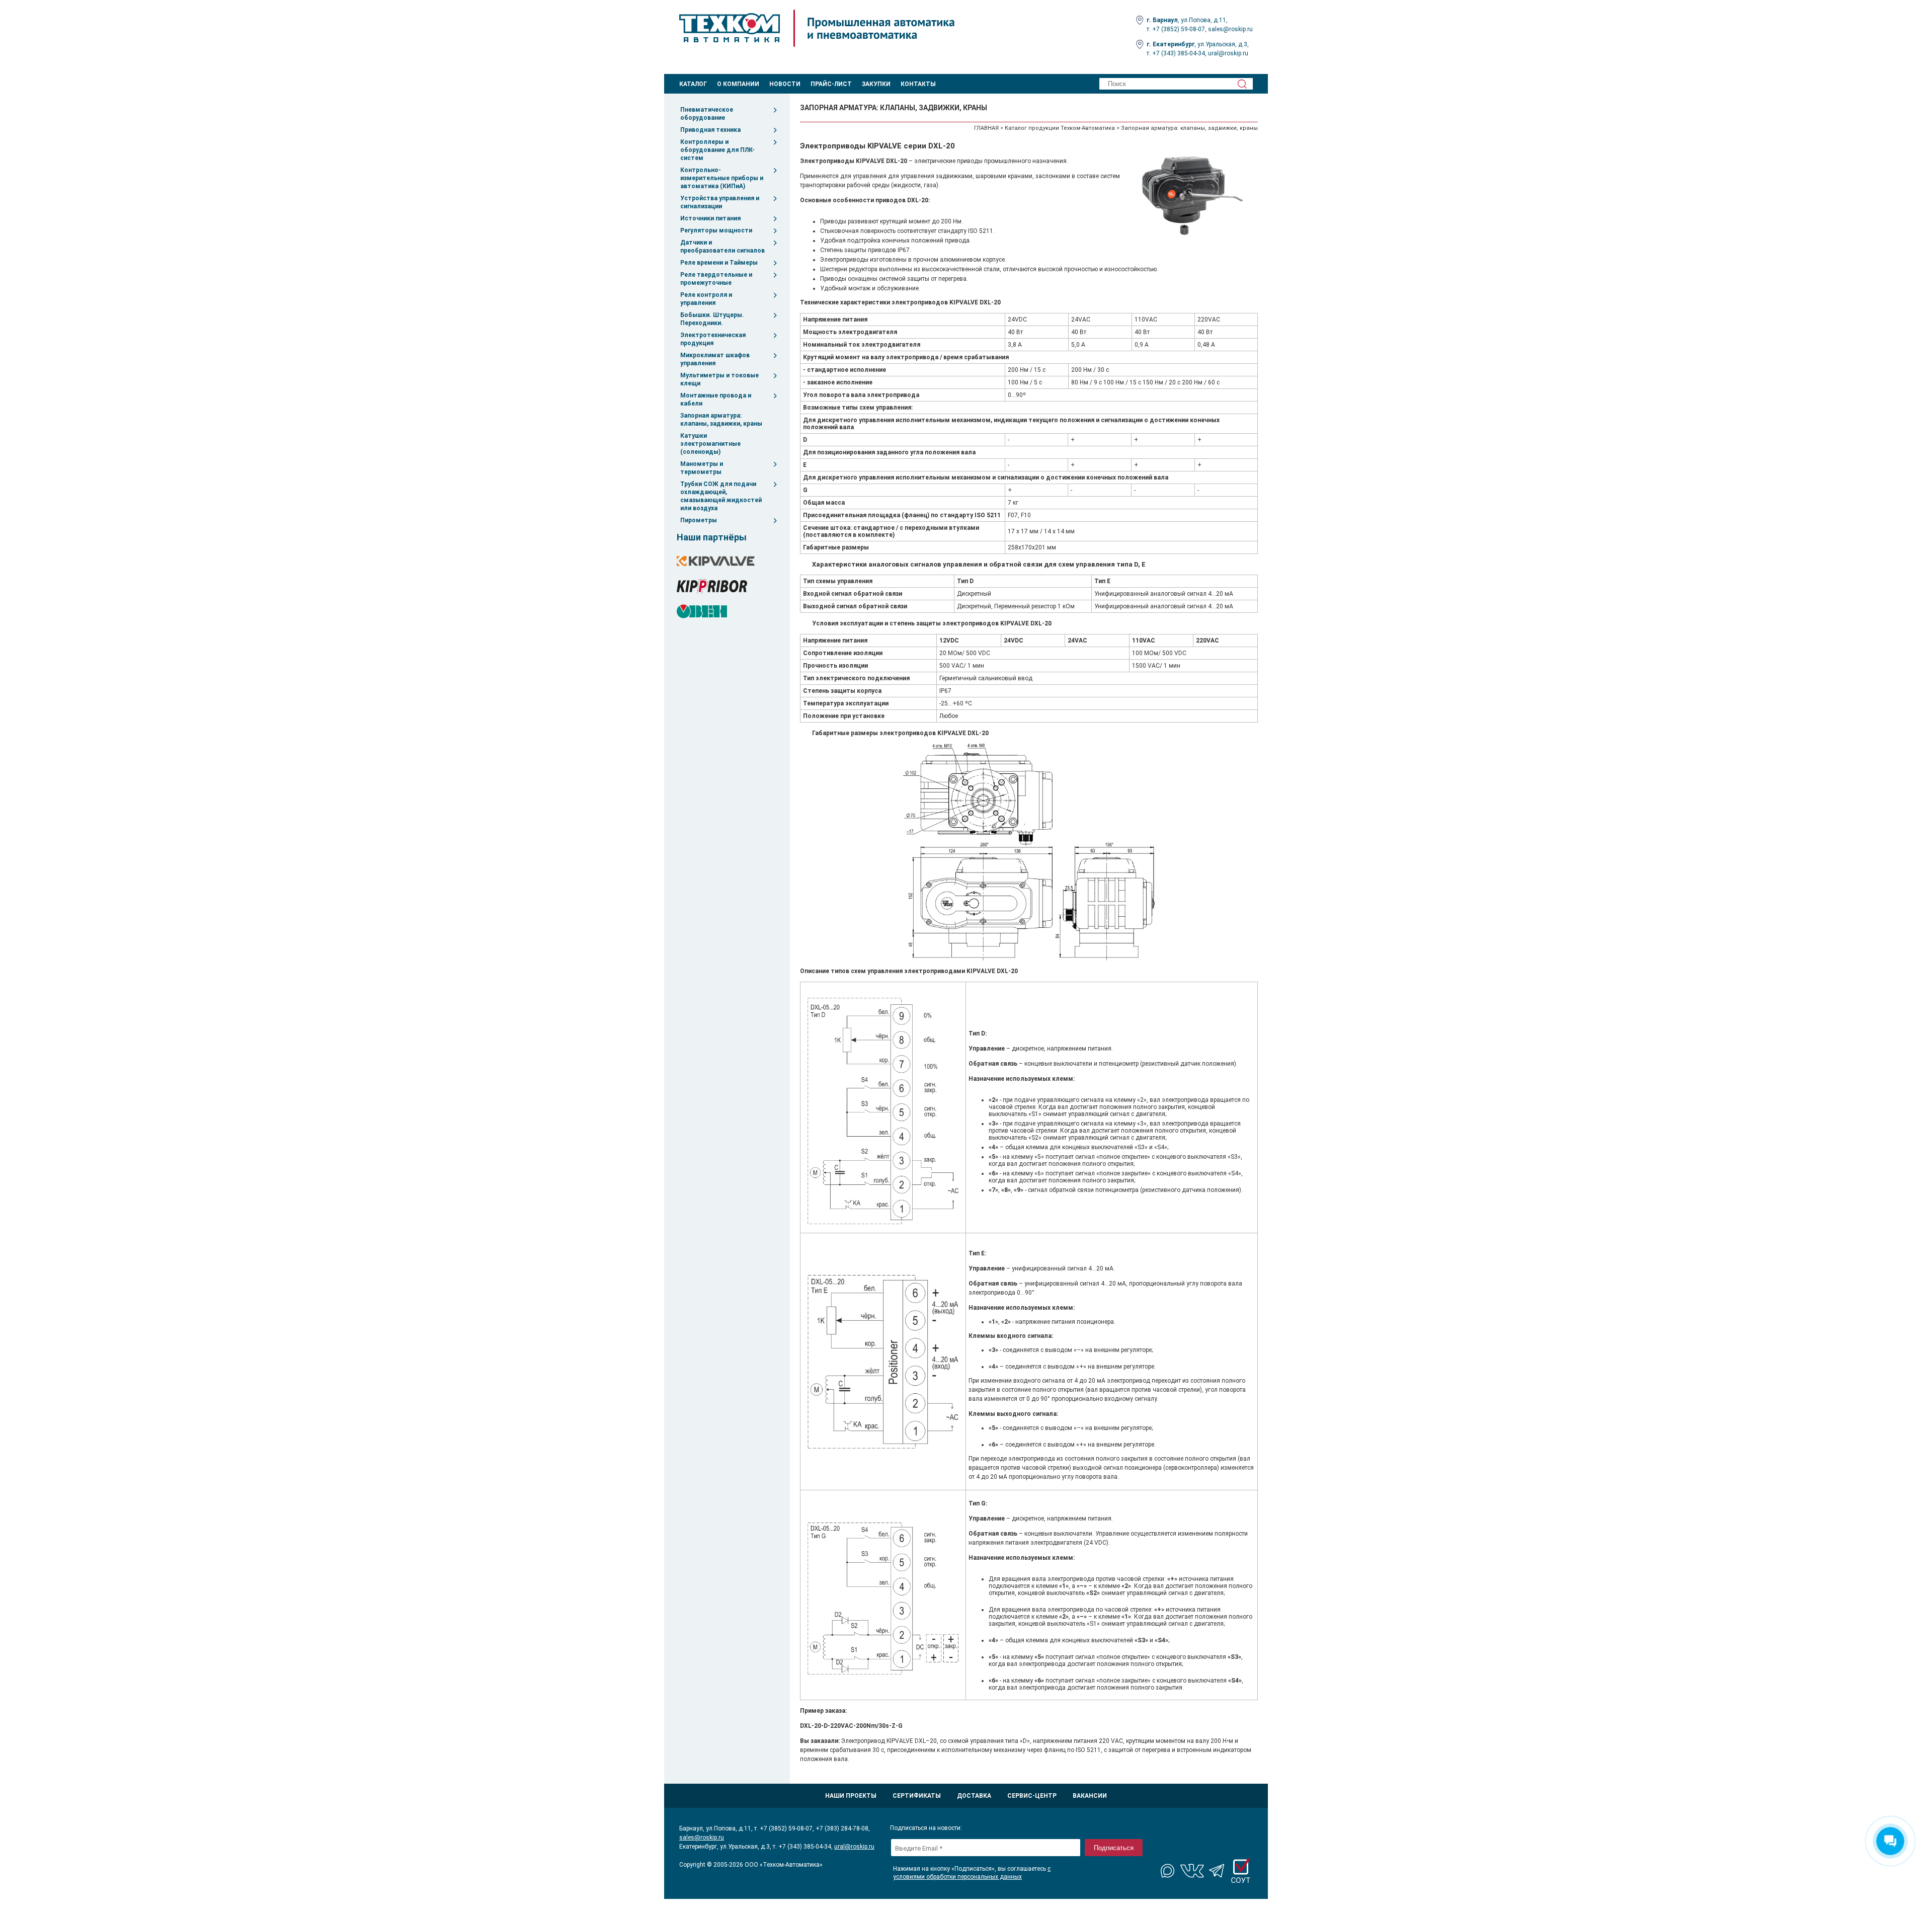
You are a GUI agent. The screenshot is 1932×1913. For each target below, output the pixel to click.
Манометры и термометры (702, 468)
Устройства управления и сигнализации (720, 202)
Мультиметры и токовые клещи (719, 379)
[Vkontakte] (1192, 1871)
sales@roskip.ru (1230, 29)
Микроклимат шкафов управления (715, 359)
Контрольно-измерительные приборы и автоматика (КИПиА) (722, 178)
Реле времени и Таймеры (719, 263)
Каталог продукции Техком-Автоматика (1060, 128)
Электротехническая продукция (713, 339)
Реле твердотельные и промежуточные (716, 279)
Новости (785, 84)
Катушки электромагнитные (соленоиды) (710, 444)
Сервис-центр (1032, 1796)
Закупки (876, 84)
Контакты (918, 84)
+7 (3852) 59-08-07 (1179, 29)
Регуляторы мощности (716, 230)
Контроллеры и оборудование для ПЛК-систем (717, 150)
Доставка (974, 1796)
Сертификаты (917, 1796)
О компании (738, 84)
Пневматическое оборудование (707, 114)
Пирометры (699, 520)
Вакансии (1090, 1796)
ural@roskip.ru (1228, 53)
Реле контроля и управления (706, 299)
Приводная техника (710, 130)
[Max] (1168, 1871)
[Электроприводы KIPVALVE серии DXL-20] (1195, 198)
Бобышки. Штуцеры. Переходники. (712, 319)
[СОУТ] (1241, 1871)
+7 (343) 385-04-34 (1179, 53)
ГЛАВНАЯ (986, 128)
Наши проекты (851, 1796)
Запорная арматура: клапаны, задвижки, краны (721, 420)
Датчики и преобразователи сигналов (722, 247)
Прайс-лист (831, 84)
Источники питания (710, 218)
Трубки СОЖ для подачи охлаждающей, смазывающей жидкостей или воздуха (721, 496)
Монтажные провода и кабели (716, 400)
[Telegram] (1217, 1871)
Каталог (693, 84)
